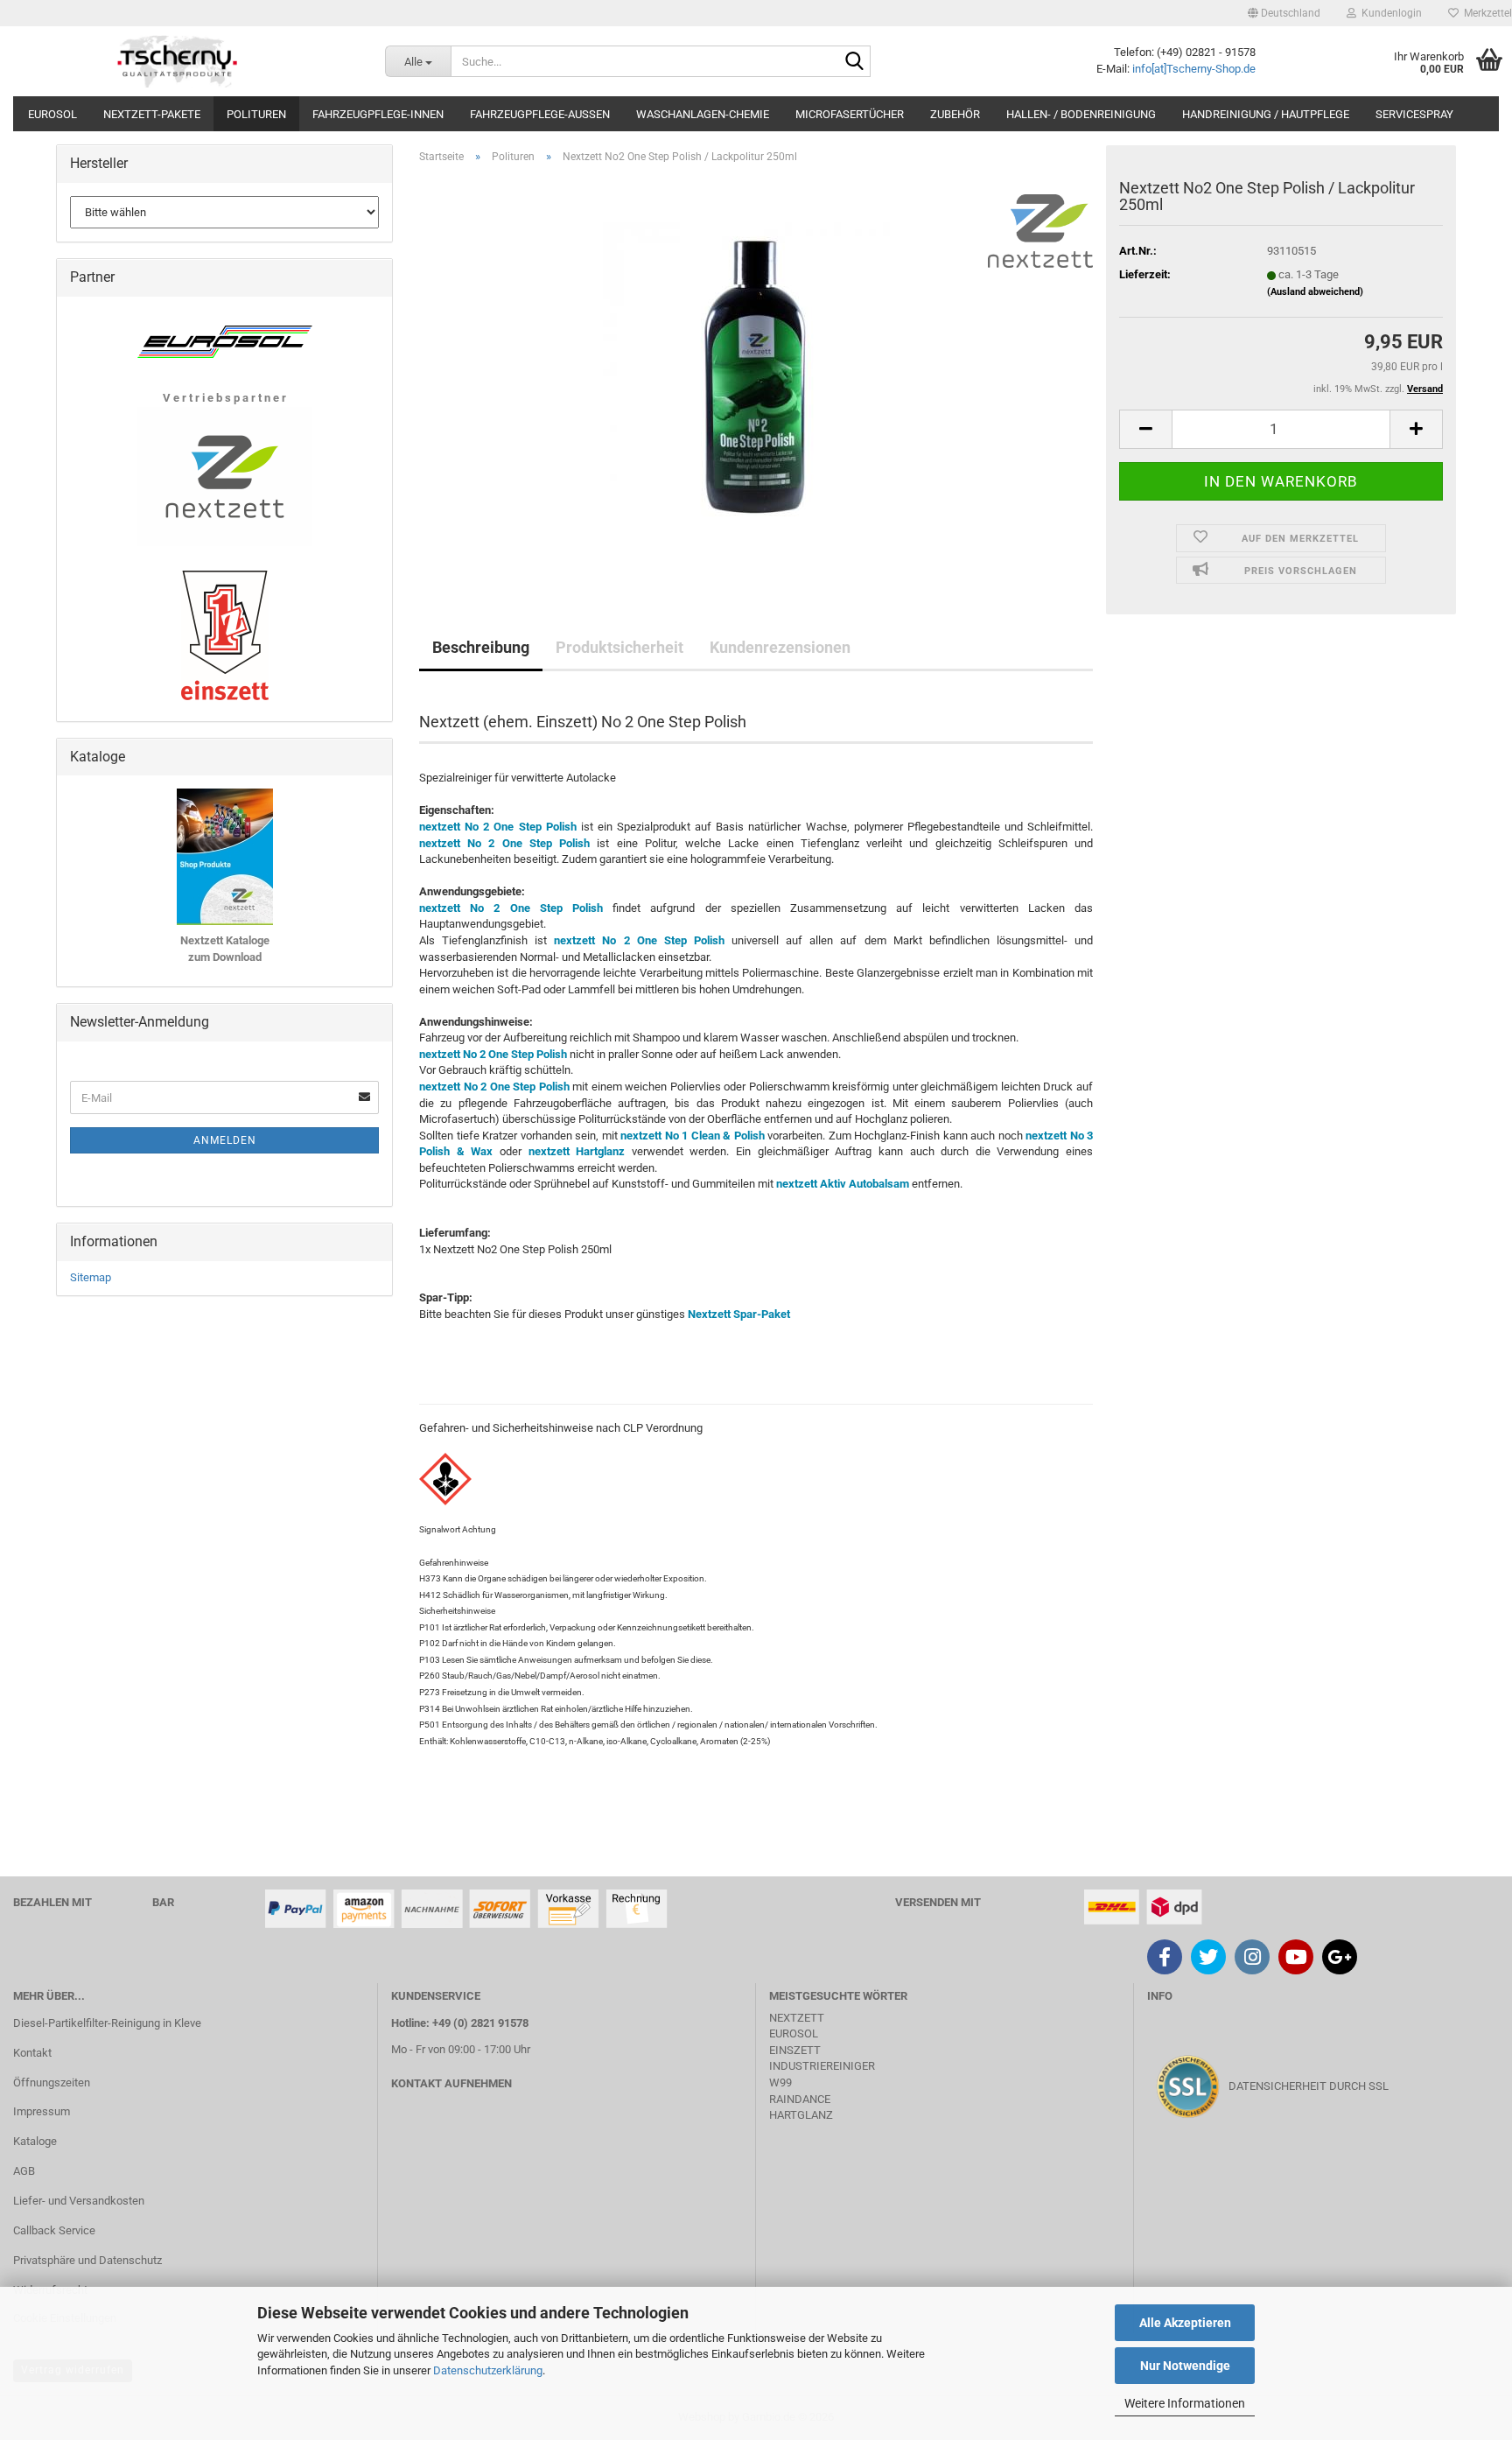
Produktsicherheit (619, 647)
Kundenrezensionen (780, 647)
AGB (24, 2171)
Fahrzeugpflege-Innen (378, 114)
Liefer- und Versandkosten (79, 2201)
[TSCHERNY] (179, 61)
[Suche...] (854, 62)
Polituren (256, 114)
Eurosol (52, 114)
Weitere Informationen (1185, 2403)
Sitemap (91, 1277)
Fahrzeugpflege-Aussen (540, 114)
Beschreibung (481, 647)
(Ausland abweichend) (1315, 292)
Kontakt (32, 2053)
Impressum (42, 2111)
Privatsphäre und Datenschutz (87, 2260)
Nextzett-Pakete (152, 114)
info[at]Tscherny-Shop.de (1194, 69)
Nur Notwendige (1185, 2366)
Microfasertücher (850, 114)
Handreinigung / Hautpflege (1266, 114)
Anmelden (225, 1140)
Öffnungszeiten (52, 2082)
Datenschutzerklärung (488, 2370)
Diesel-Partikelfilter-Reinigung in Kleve (107, 2023)
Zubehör (955, 114)
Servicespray (1414, 114)
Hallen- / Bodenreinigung (1081, 114)
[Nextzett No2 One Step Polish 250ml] (756, 374)
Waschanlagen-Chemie (703, 114)
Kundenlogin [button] (1389, 13)
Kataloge (35, 2141)
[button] (1284, 13)
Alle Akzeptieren (1185, 2323)
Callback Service (54, 2230)
